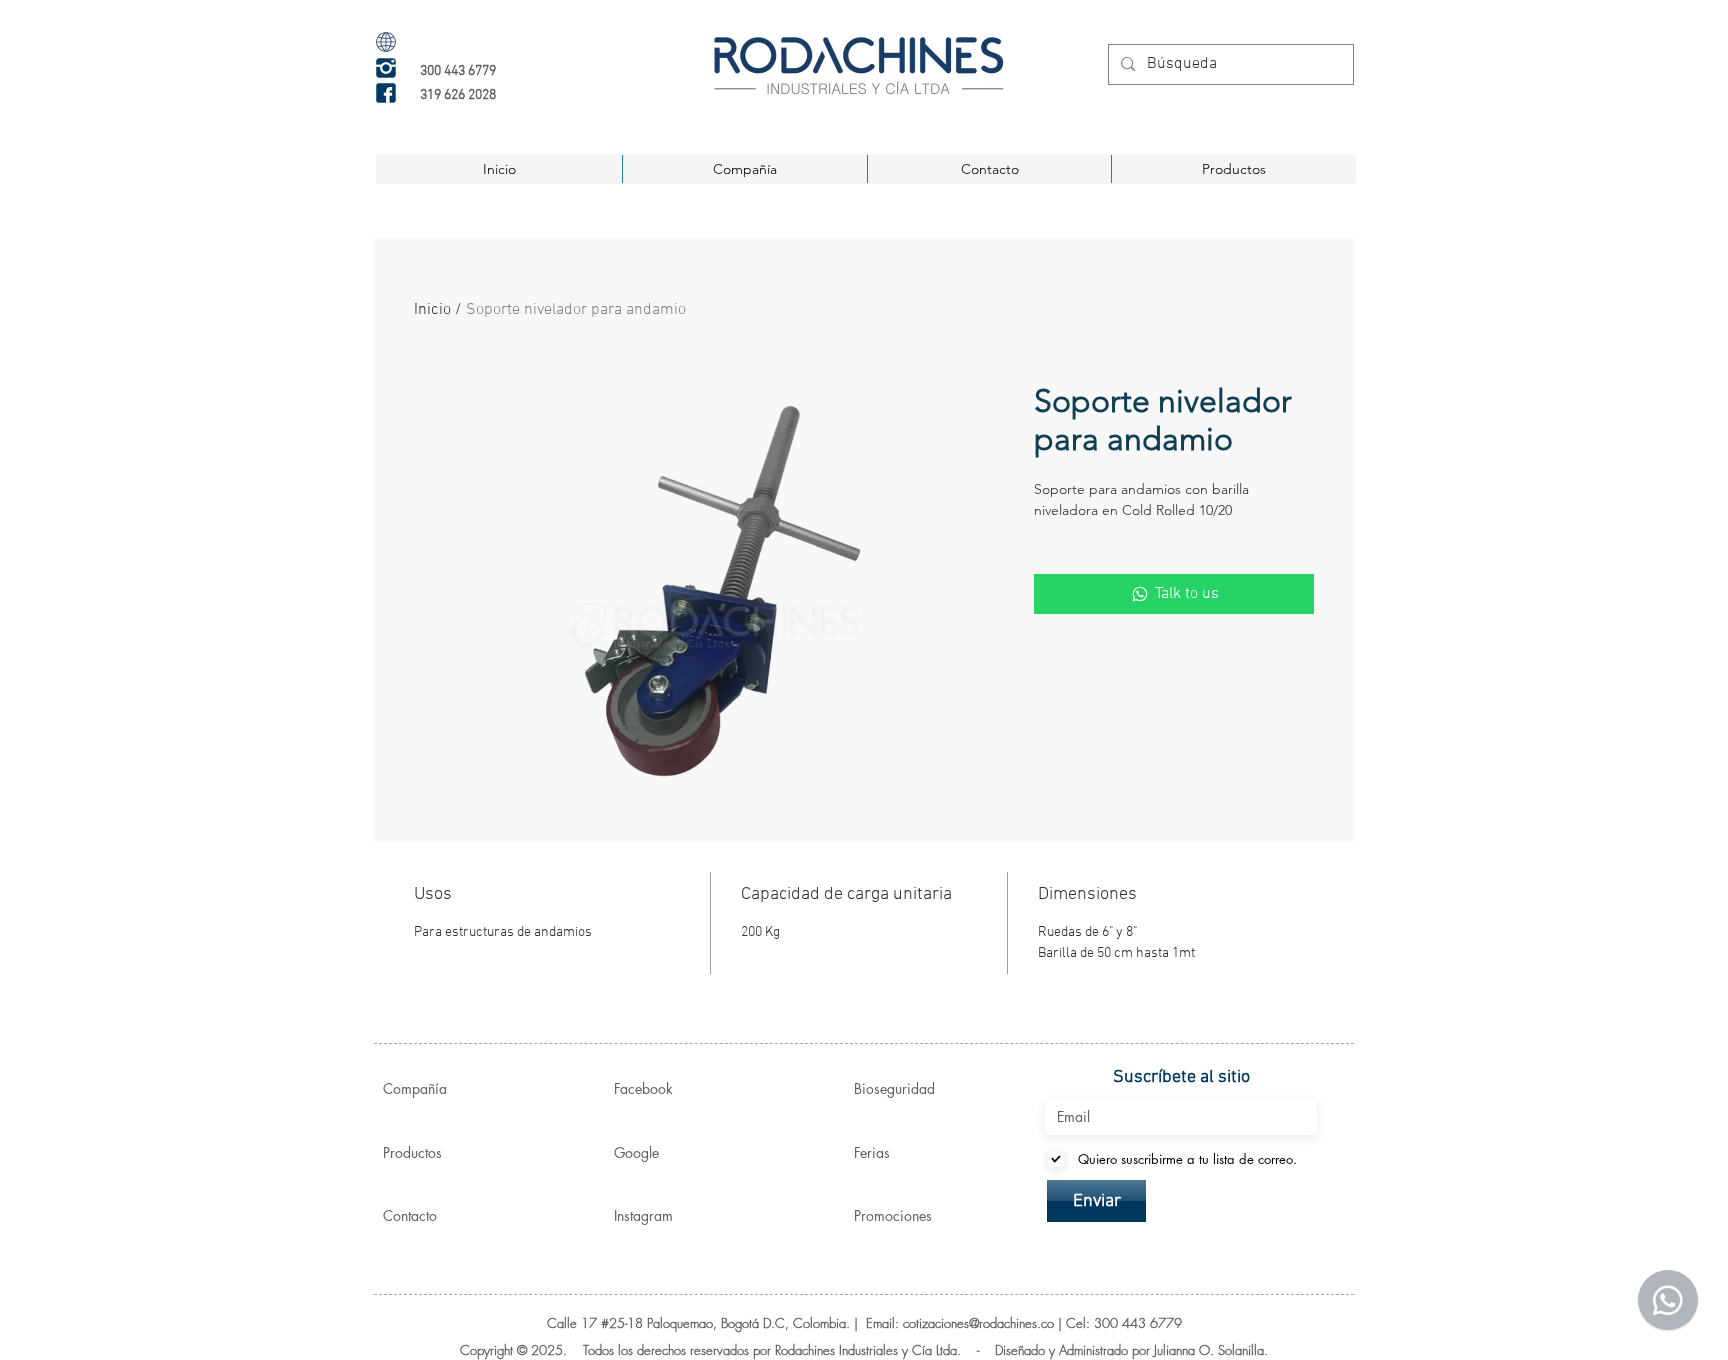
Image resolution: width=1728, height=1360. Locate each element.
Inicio (432, 310)
